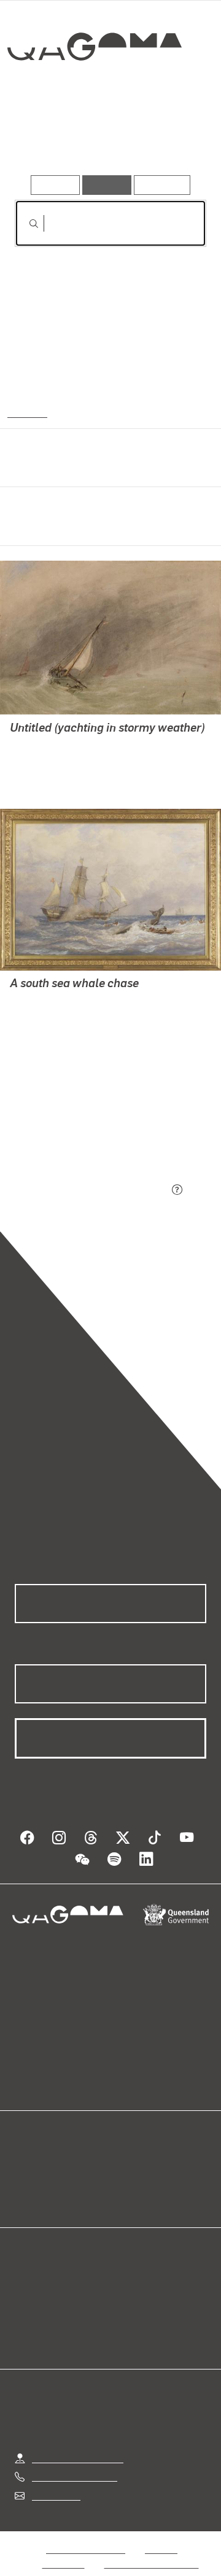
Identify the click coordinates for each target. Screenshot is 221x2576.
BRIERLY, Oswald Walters (64, 760)
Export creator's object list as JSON (91, 1190)
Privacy (161, 2534)
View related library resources (79, 1122)
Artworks (43, 140)
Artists (107, 140)
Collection (94, 91)
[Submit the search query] (24, 224)
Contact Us (55, 2481)
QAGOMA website (53, 2166)
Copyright (64, 2549)
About (128, 2166)
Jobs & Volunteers (85, 2534)
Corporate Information (152, 2549)
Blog (125, 2151)
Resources (162, 185)
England (26, 412)
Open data (37, 2151)
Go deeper (174, 140)
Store (26, 2180)
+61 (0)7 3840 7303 (74, 2462)
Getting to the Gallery (78, 2443)
